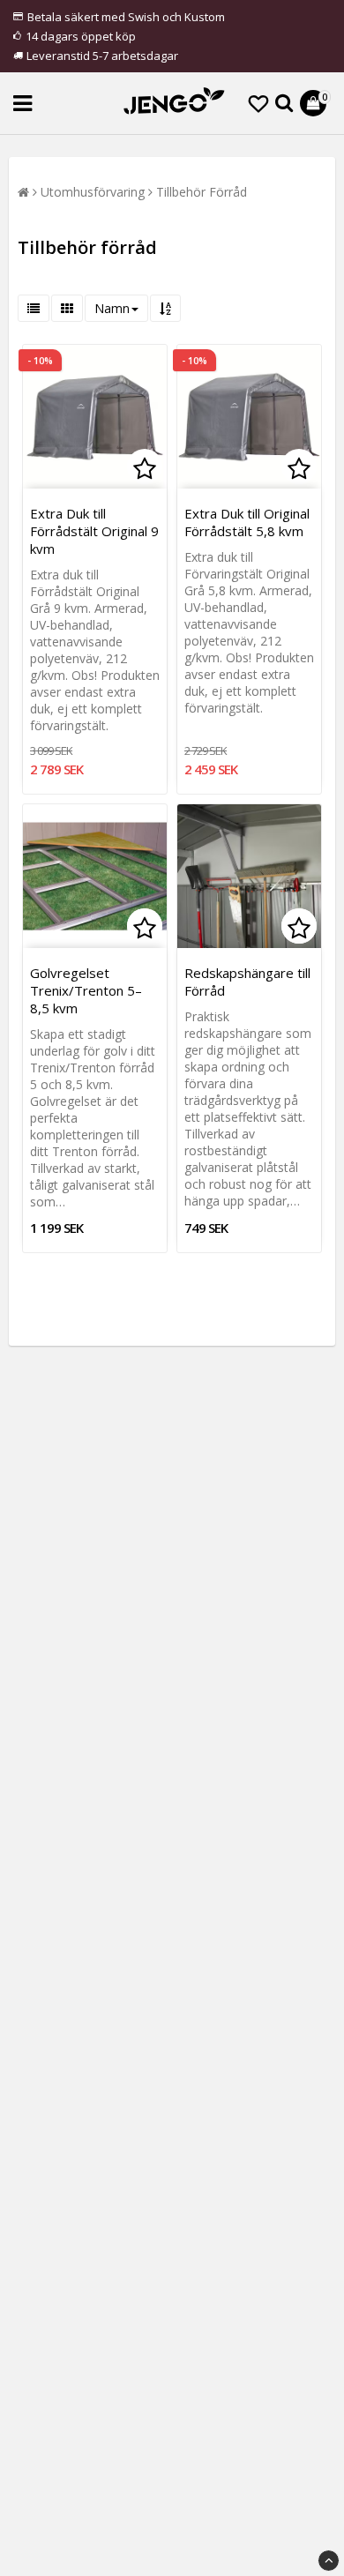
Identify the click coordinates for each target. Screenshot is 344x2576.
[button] (258, 103)
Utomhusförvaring (93, 192)
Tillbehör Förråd (202, 192)
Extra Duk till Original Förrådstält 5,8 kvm (247, 522)
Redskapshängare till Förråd (247, 982)
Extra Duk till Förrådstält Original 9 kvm (94, 531)
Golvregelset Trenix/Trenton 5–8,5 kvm (86, 990)
